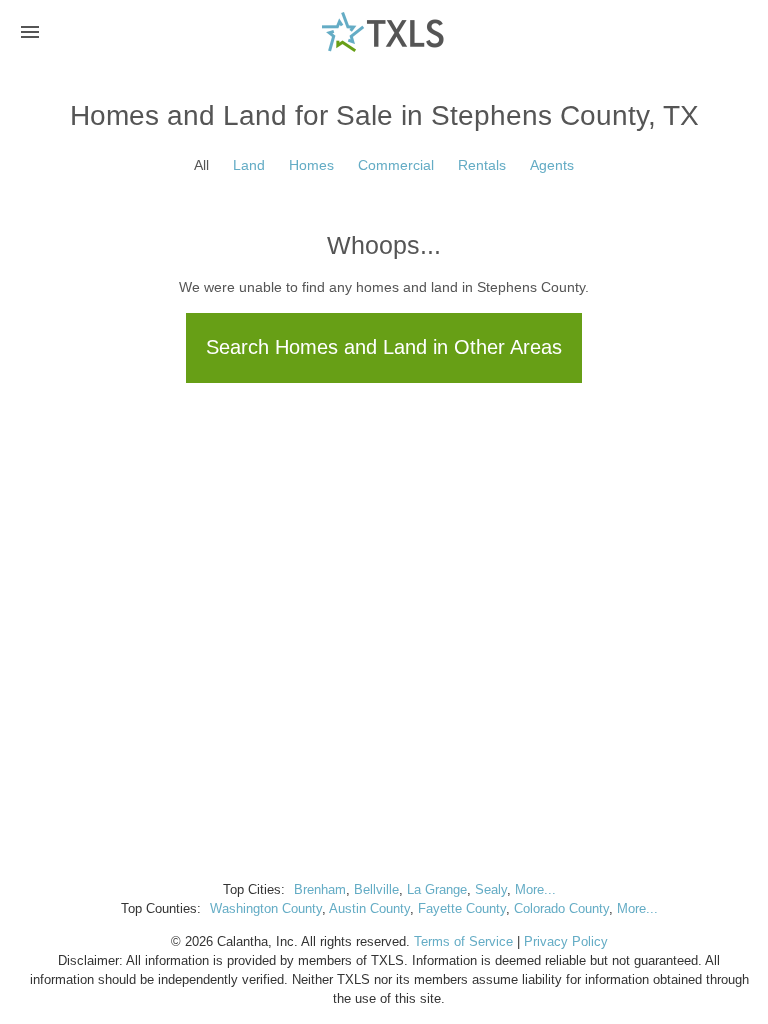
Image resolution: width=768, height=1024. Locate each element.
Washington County (266, 909)
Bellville (376, 890)
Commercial (396, 165)
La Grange (437, 890)
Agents (552, 165)
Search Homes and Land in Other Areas (384, 347)
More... (535, 890)
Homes (311, 165)
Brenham (320, 890)
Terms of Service (463, 942)
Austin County (369, 909)
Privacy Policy (566, 942)
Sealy (491, 890)
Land (249, 165)
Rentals (482, 165)
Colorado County (561, 909)
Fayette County (462, 909)
